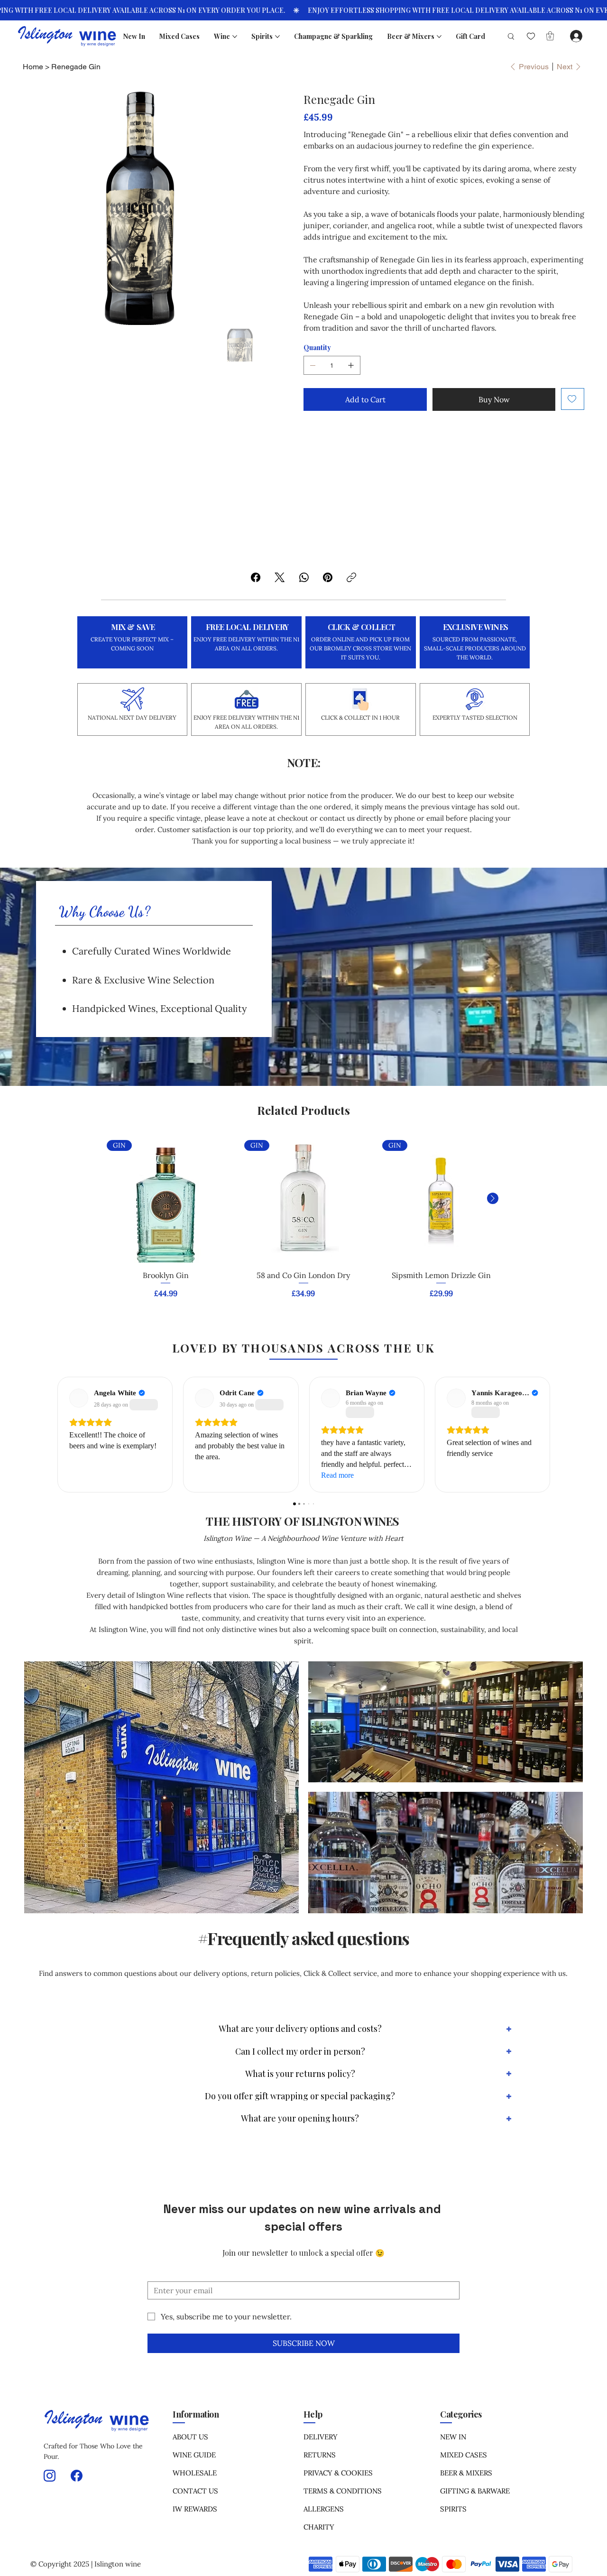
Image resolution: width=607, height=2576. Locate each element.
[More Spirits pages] (277, 37)
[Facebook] (256, 577)
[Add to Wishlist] (573, 399)
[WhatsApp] (304, 577)
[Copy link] (351, 577)
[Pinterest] (328, 577)
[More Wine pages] (235, 37)
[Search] (507, 36)
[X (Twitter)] (280, 577)
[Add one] (351, 365)
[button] (550, 36)
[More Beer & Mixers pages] (439, 37)
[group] (303, 1223)
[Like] (531, 36)
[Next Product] (493, 1198)
